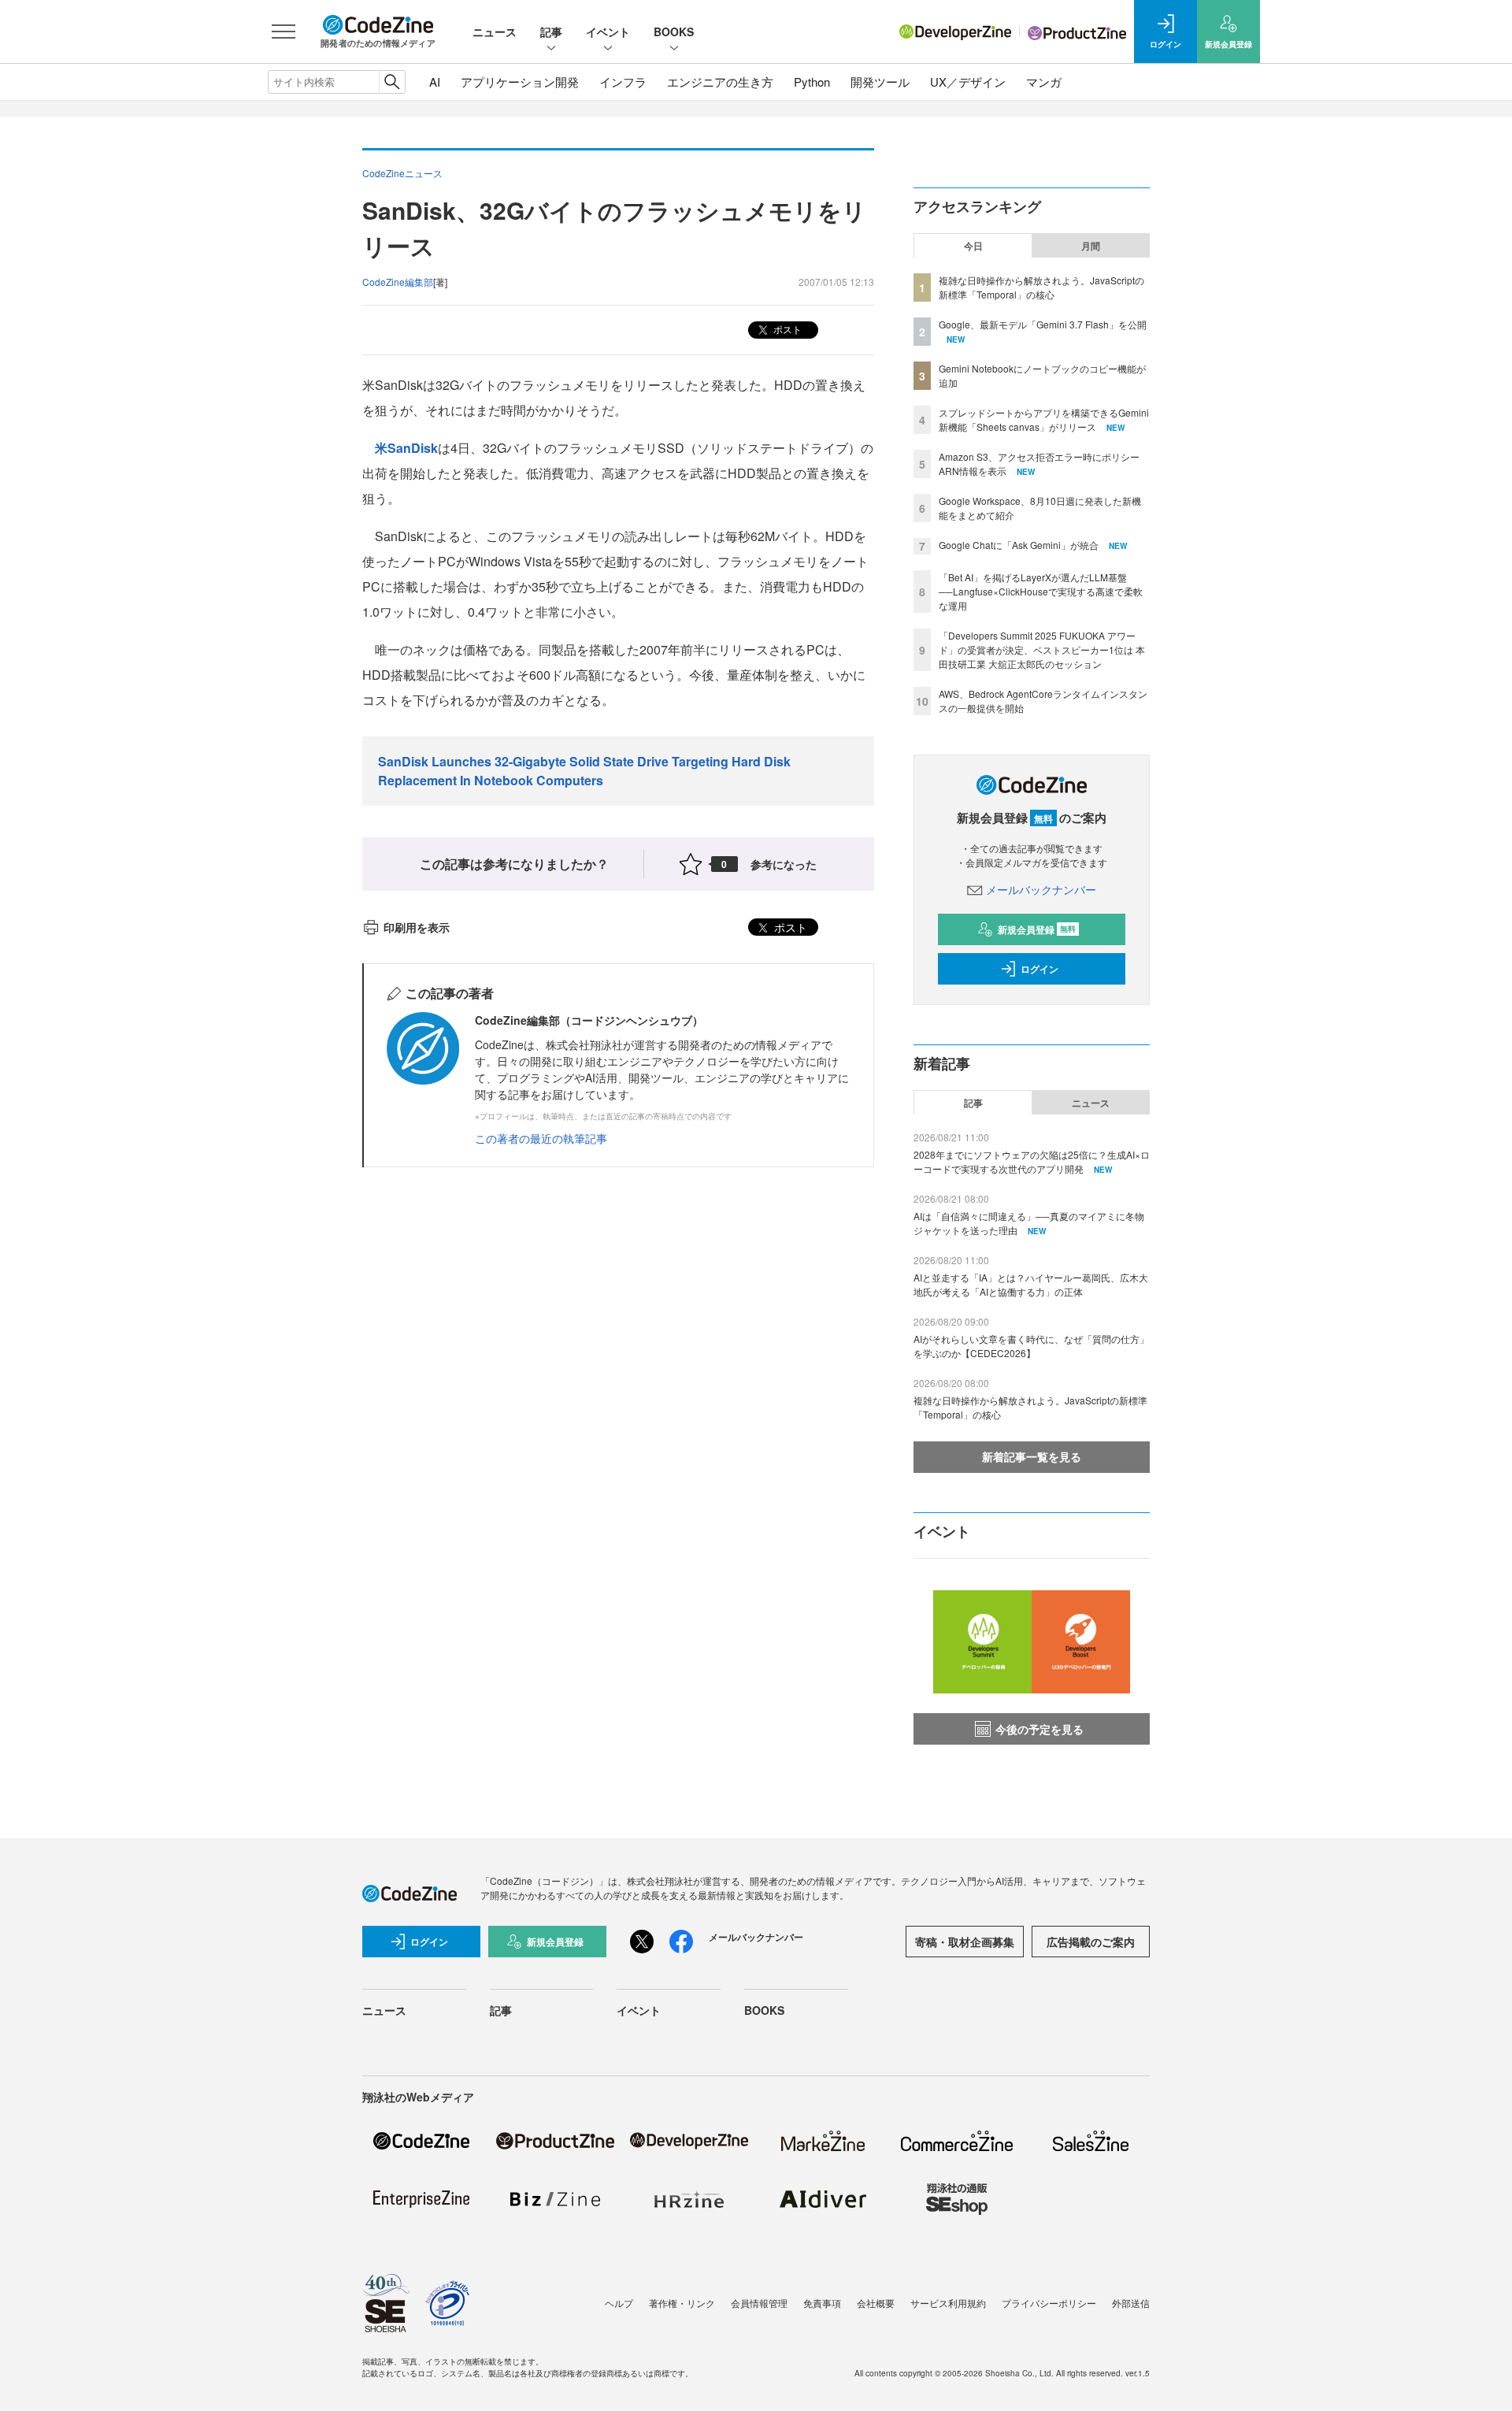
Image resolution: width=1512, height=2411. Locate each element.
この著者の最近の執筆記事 (541, 1138)
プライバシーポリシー (1049, 2303)
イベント (608, 32)
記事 (551, 32)
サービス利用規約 (948, 2303)
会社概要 (876, 2303)
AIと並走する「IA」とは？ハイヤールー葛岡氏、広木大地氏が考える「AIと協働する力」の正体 (1031, 1284)
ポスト (786, 329)
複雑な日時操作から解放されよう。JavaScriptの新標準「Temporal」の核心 (1041, 287)
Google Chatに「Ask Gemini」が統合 (1019, 545)
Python (812, 82)
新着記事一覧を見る (1032, 1456)
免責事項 (822, 2303)
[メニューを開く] (283, 32)
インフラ (623, 82)
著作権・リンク (682, 2303)
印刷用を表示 (417, 927)
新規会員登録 (1037, 929)
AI (435, 82)
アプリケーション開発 (520, 82)
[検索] (392, 82)
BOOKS (674, 32)
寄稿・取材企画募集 (965, 1942)
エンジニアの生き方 (720, 82)
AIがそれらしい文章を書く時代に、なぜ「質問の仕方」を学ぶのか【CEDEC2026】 (1031, 1346)
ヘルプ (619, 2303)
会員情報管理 (759, 2303)
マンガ (1044, 82)
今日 (973, 246)
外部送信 (1131, 2303)
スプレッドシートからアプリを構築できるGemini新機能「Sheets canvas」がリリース (1044, 419)
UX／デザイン (968, 82)
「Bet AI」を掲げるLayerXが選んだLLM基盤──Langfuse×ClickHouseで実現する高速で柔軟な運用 (1041, 591)
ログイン (1039, 969)
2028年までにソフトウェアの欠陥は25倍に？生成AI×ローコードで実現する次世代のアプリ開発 (1032, 1161)
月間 (1091, 246)
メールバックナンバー (1041, 889)
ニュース (495, 32)
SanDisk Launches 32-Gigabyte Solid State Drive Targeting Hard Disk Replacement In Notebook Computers (584, 771)
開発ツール (880, 82)
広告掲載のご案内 (1091, 1942)
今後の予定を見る (1039, 1729)
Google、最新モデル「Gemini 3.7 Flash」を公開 (1043, 324)
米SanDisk (406, 448)
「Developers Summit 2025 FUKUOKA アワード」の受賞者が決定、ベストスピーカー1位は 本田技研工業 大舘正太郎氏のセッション (1042, 649)
